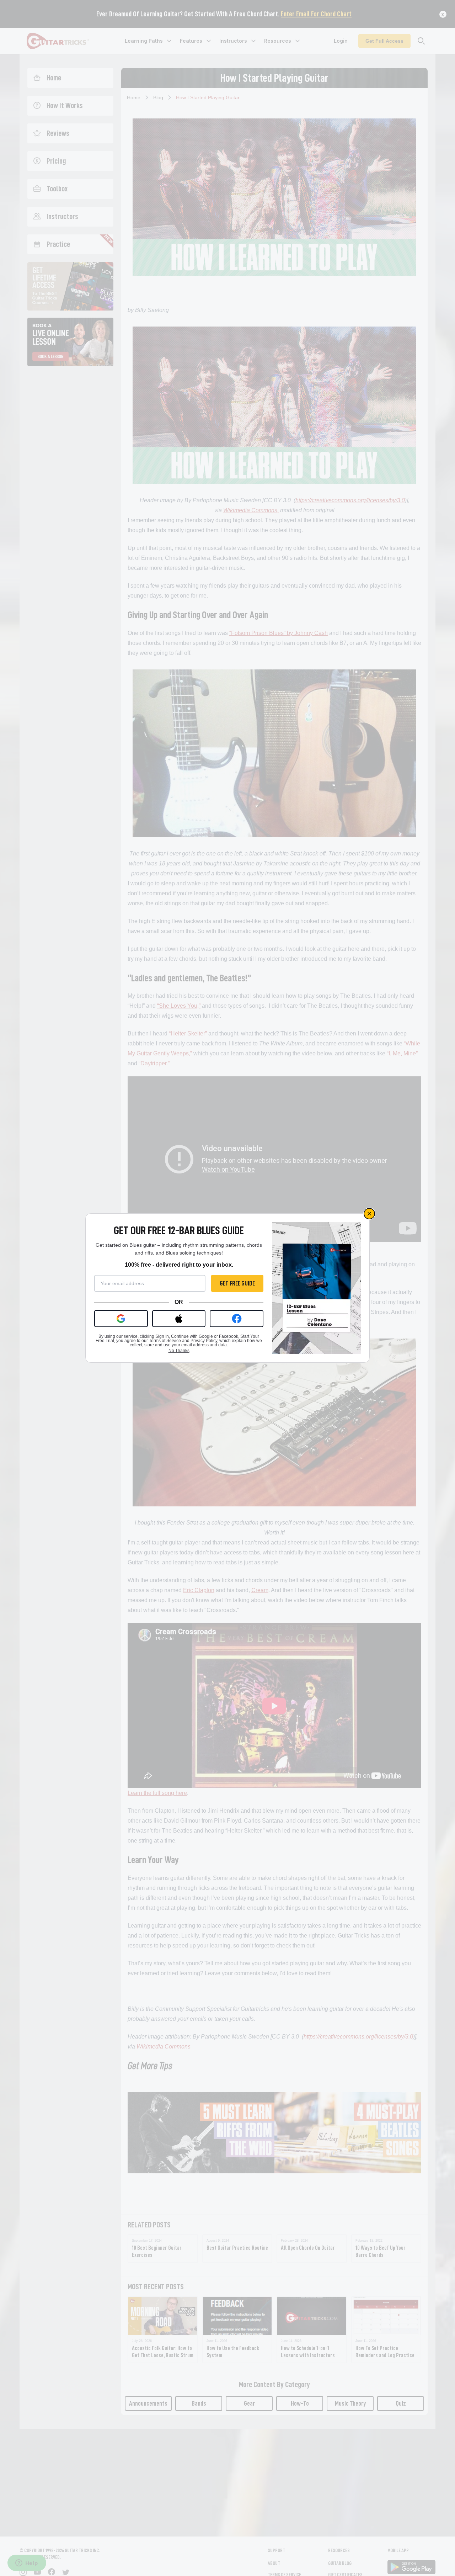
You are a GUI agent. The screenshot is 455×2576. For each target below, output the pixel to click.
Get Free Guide (237, 1283)
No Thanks (179, 1351)
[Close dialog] (369, 1214)
